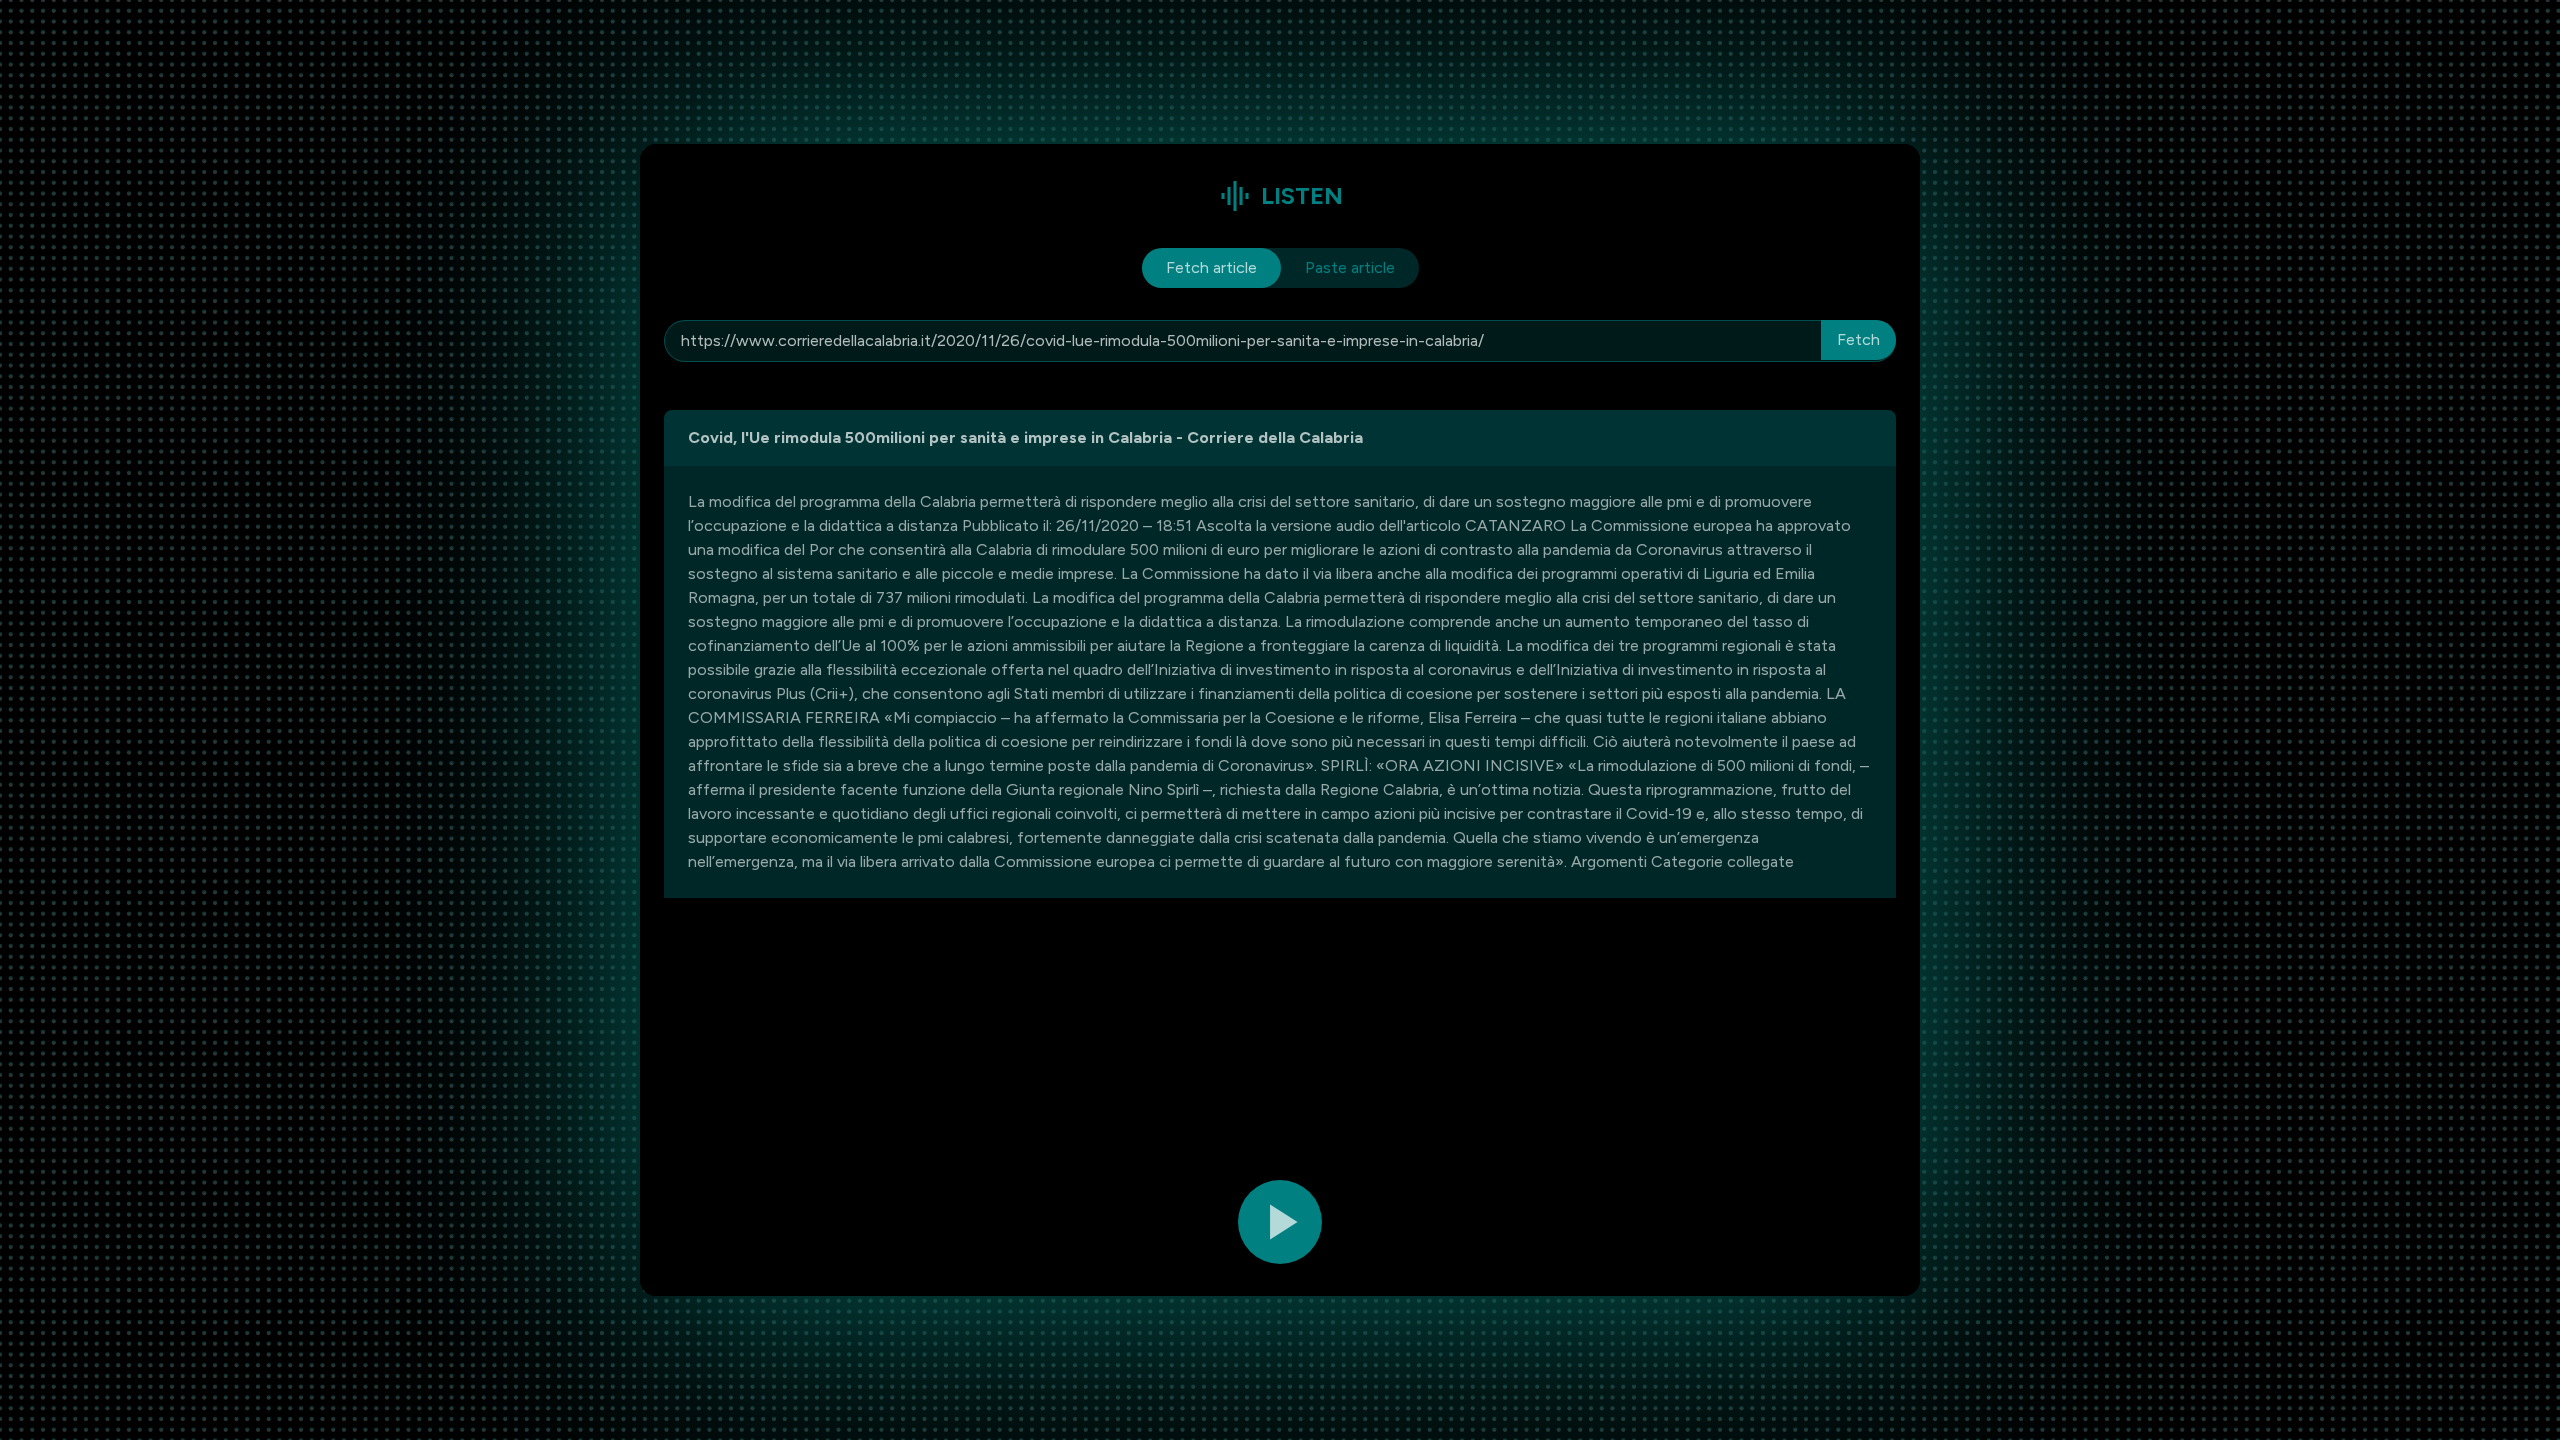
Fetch (1858, 339)
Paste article (1350, 267)
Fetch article (1211, 267)
